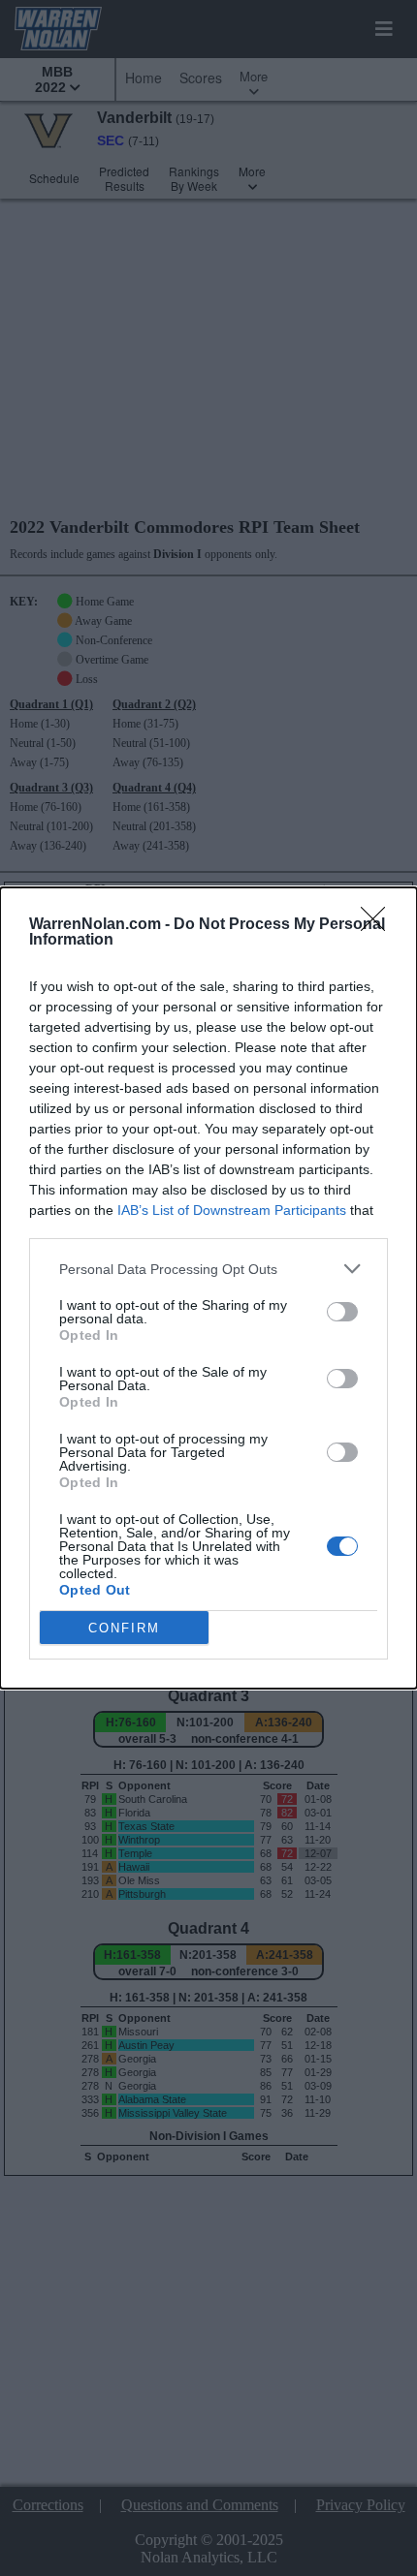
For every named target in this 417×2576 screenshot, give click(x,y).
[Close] (379, 925)
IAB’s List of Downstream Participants (232, 1210)
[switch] (342, 1312)
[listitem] (208, 1269)
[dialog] (208, 1288)
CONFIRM (124, 1628)
